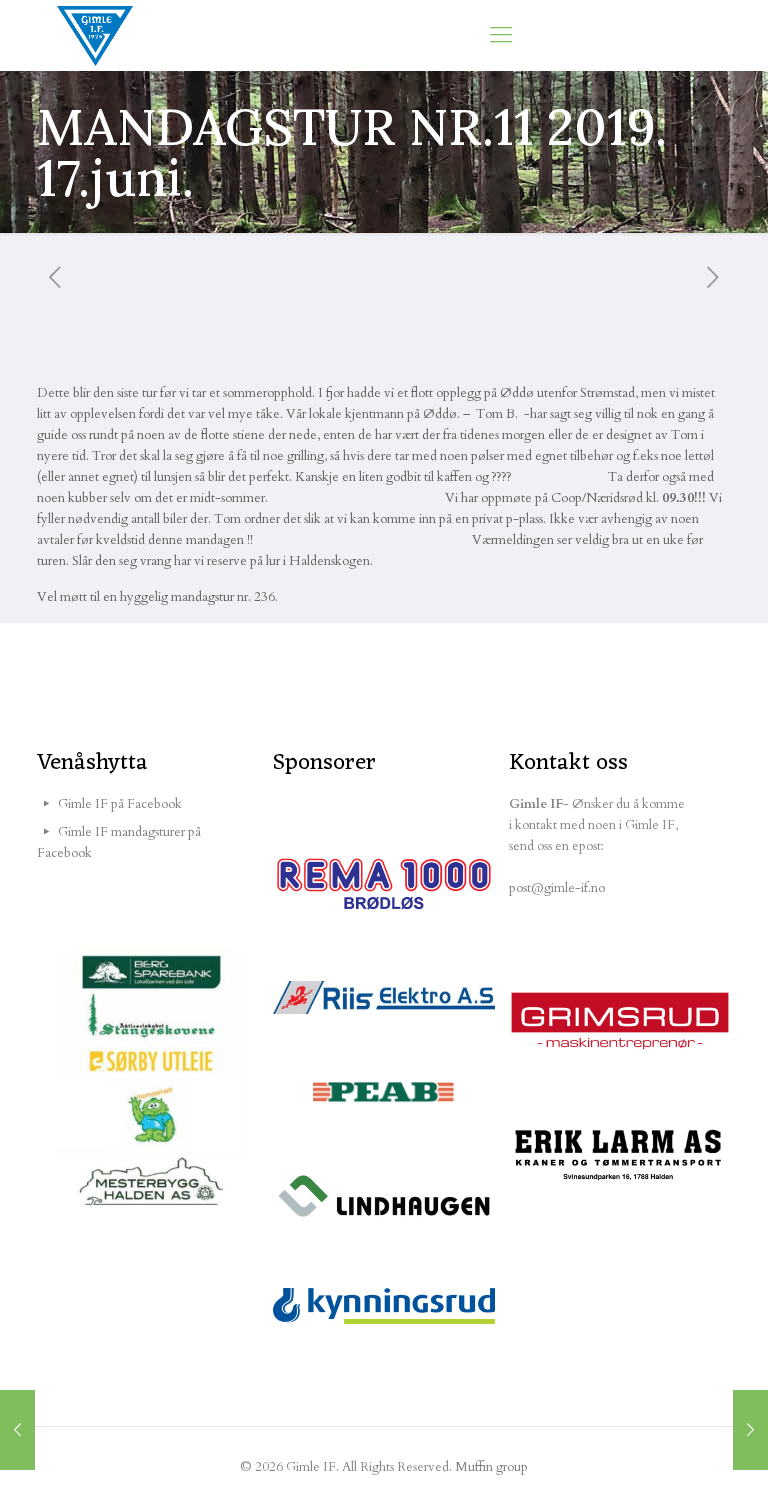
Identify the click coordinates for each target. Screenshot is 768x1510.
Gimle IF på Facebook (120, 804)
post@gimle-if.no (557, 888)
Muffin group (491, 1467)
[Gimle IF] (95, 35)
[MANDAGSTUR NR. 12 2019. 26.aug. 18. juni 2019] (750, 1430)
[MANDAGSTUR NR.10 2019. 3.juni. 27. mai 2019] (17, 1430)
